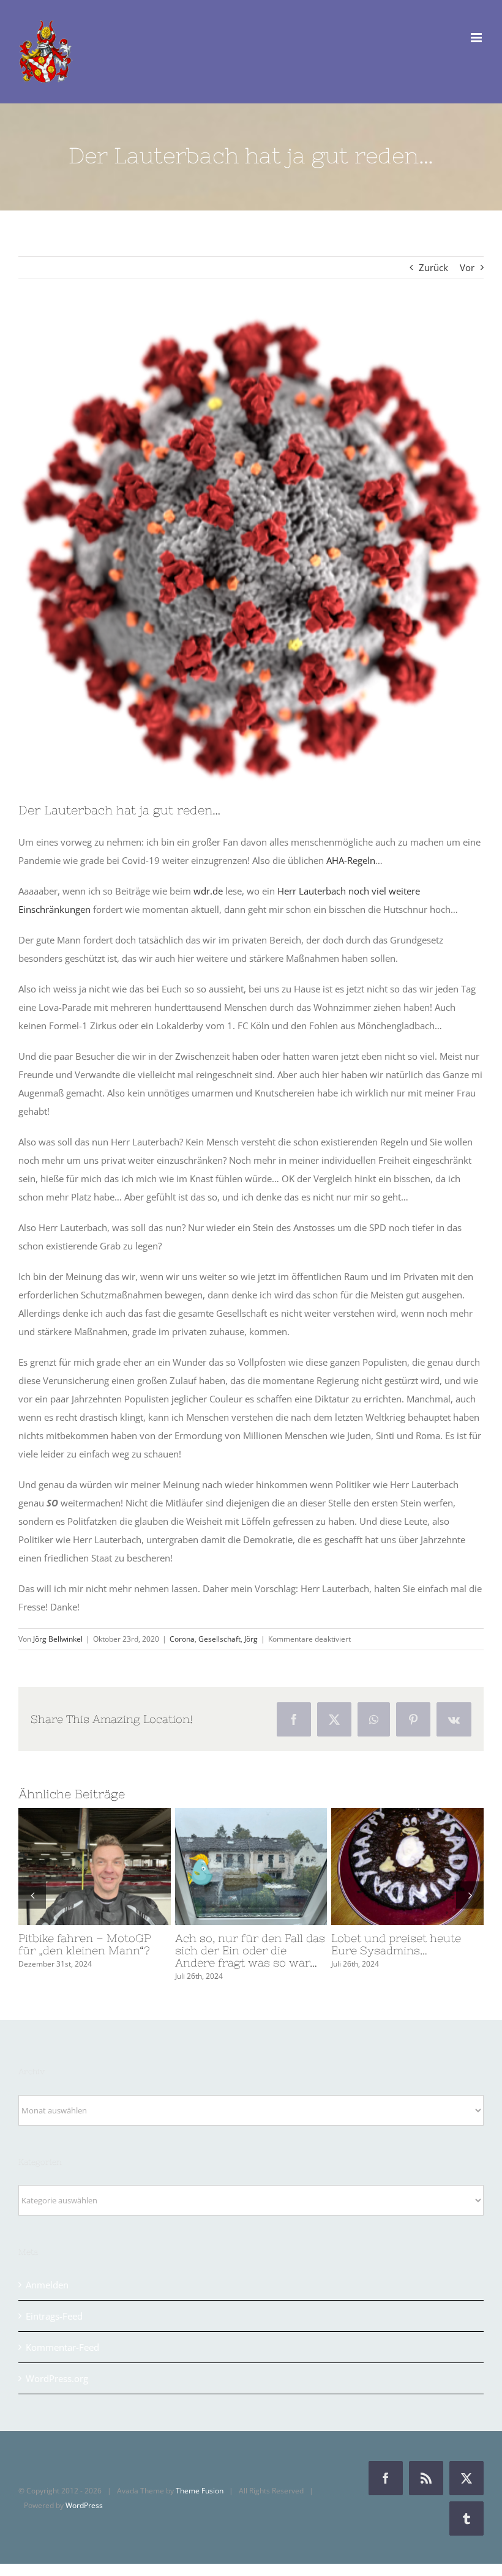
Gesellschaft (219, 1639)
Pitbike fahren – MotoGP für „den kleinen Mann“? (72, 1867)
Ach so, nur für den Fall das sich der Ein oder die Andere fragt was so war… (228, 1867)
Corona (182, 1639)
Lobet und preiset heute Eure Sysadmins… (385, 1867)
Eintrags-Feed (54, 2316)
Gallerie (117, 1867)
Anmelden (47, 2285)
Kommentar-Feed (62, 2347)
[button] (32, 1895)
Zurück (433, 267)
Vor (467, 267)
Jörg (251, 1639)
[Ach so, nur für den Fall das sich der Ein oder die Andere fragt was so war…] (251, 1866)
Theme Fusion (200, 2491)
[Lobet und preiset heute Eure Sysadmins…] (407, 1866)
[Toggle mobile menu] (477, 38)
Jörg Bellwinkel (58, 1639)
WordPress (84, 2505)
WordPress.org (57, 2378)
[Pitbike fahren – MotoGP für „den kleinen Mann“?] (95, 1866)
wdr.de (208, 891)
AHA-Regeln (351, 860)
